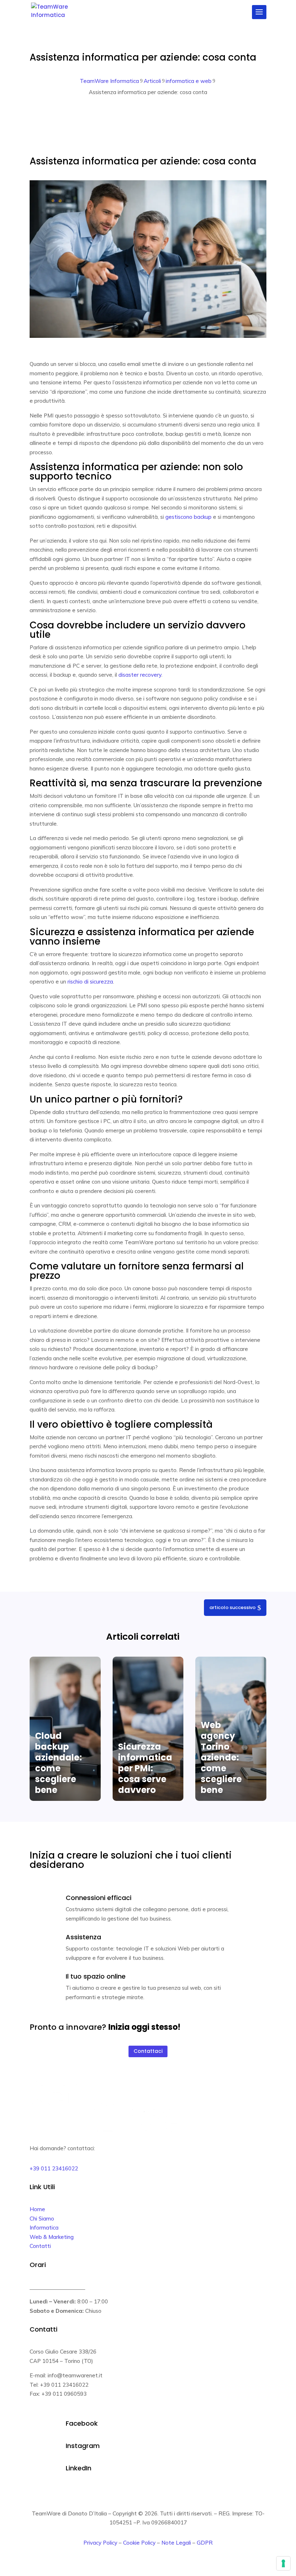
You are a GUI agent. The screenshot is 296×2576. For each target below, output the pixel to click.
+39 (54, 2168)
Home (37, 2209)
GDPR (205, 2543)
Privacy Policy (100, 2543)
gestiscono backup (188, 517)
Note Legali (176, 2543)
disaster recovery (140, 675)
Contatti (40, 2246)
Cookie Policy (139, 2543)
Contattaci (148, 2051)
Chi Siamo (42, 2219)
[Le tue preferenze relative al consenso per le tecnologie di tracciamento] (283, 2563)
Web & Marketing (52, 2237)
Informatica (44, 2228)
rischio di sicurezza (90, 982)
